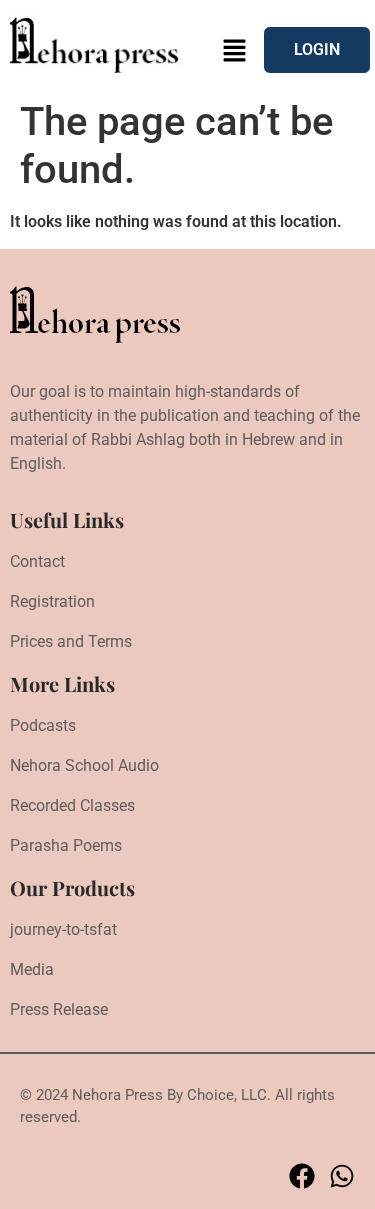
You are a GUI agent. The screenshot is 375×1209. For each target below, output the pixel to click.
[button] (235, 52)
